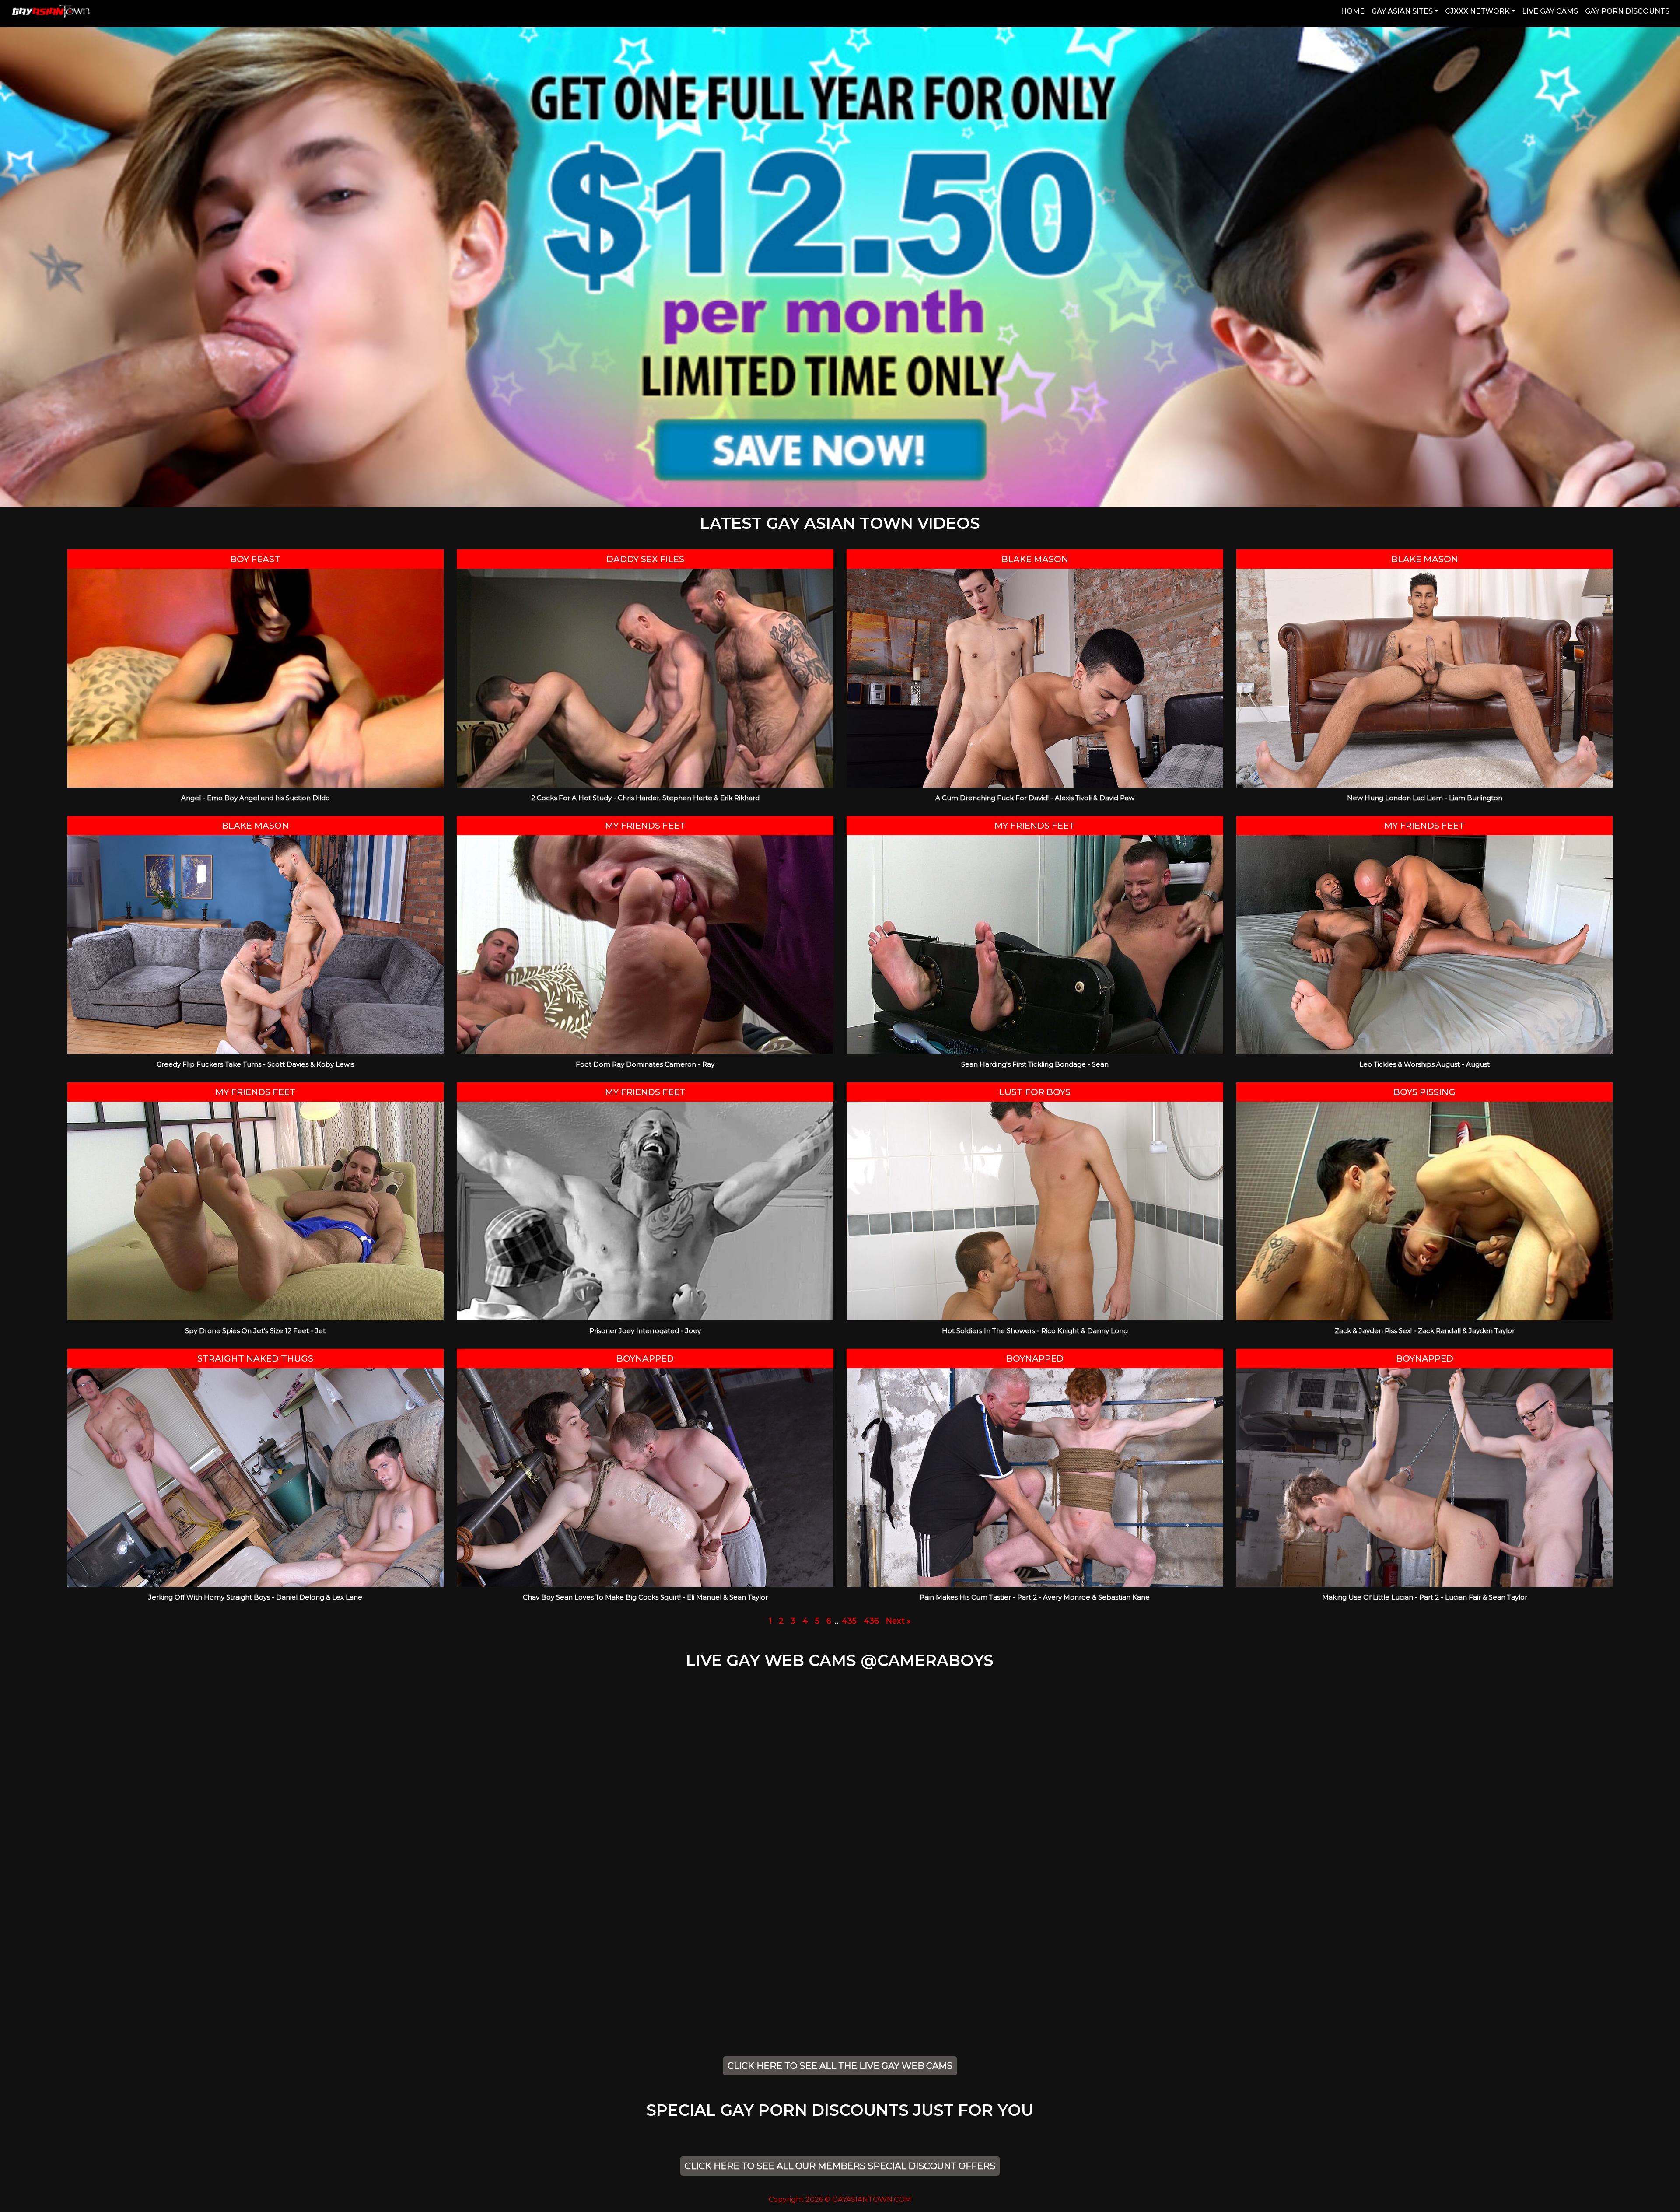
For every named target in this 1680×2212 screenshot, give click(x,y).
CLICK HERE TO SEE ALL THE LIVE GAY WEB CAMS (840, 2066)
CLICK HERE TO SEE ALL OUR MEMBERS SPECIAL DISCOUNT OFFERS (840, 2166)
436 (871, 1621)
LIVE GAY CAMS (1550, 11)
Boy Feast (255, 559)
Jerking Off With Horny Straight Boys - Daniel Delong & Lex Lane (255, 1597)
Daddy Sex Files (645, 559)
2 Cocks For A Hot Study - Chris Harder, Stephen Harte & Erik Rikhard (645, 798)
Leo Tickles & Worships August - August (1424, 1064)
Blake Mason (1035, 559)
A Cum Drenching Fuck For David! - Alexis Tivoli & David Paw (1035, 798)
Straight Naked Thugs (255, 1358)
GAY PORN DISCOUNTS (1627, 11)
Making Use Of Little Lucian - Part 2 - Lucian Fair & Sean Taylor (1425, 1597)
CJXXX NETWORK (1477, 11)
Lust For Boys (1035, 1092)
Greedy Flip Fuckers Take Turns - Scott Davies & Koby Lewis (255, 1064)
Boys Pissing (1424, 1092)
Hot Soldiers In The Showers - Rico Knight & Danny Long (1035, 1331)
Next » (898, 1621)
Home (1354, 11)
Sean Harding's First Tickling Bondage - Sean (1035, 1064)
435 (849, 1621)
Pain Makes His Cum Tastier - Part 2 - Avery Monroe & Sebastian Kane (1035, 1597)
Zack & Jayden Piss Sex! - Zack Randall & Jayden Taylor (1425, 1331)
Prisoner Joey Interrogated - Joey (645, 1331)
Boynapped (645, 1358)
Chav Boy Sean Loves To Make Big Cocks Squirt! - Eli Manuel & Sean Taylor (645, 1597)
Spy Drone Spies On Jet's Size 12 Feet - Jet (255, 1331)
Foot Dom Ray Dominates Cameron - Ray (645, 1064)
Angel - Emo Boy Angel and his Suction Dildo (255, 798)
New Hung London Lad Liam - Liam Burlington (1425, 798)
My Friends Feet (645, 826)
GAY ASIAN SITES (1402, 11)
